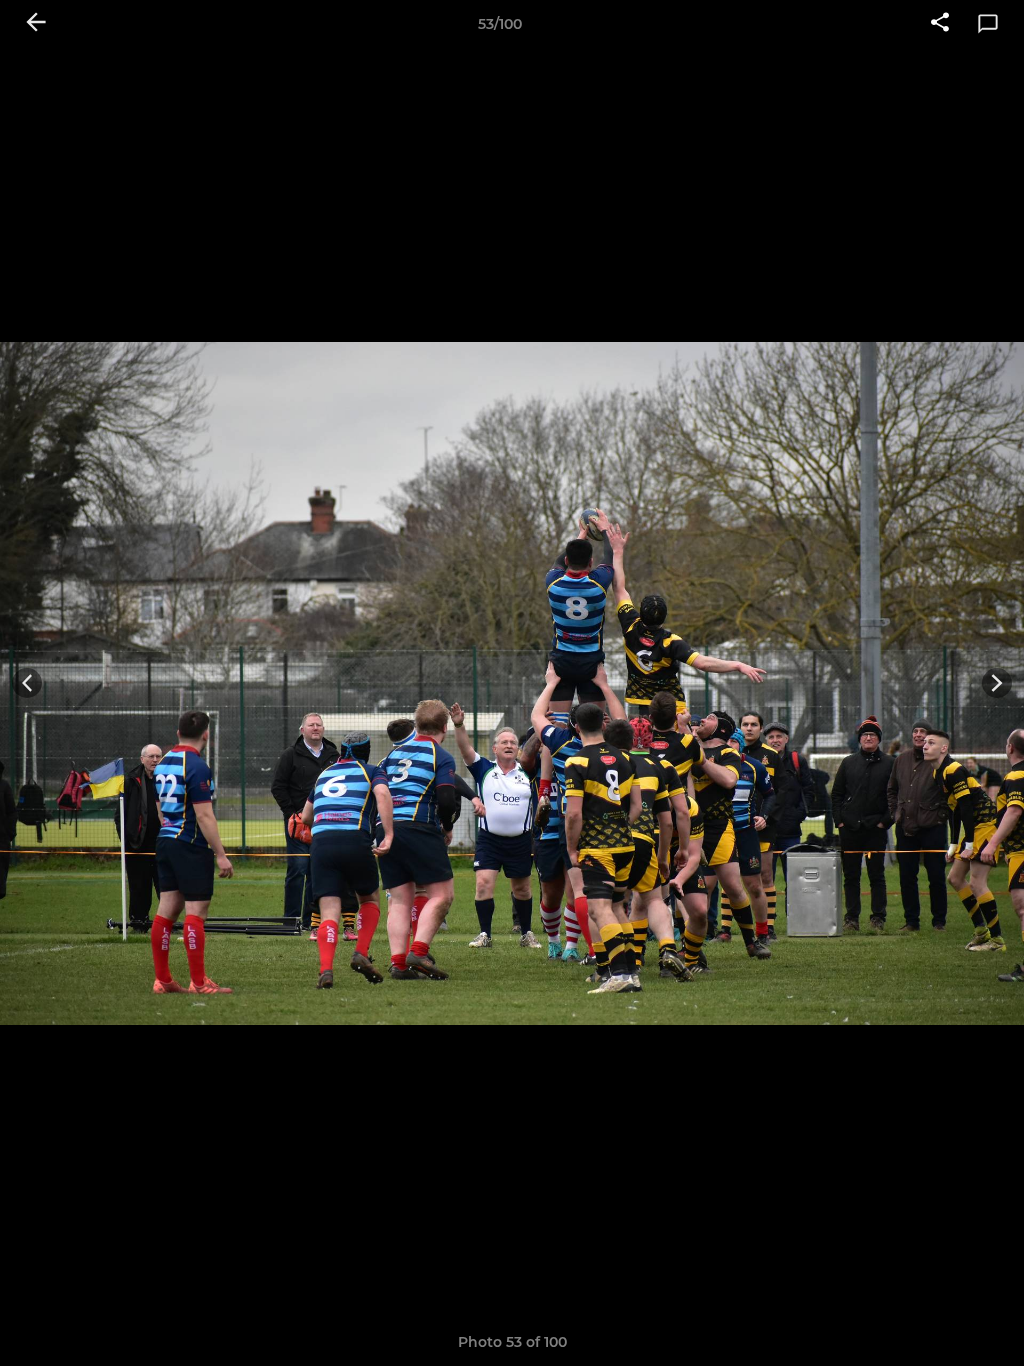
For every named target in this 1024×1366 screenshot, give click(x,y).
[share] (940, 24)
